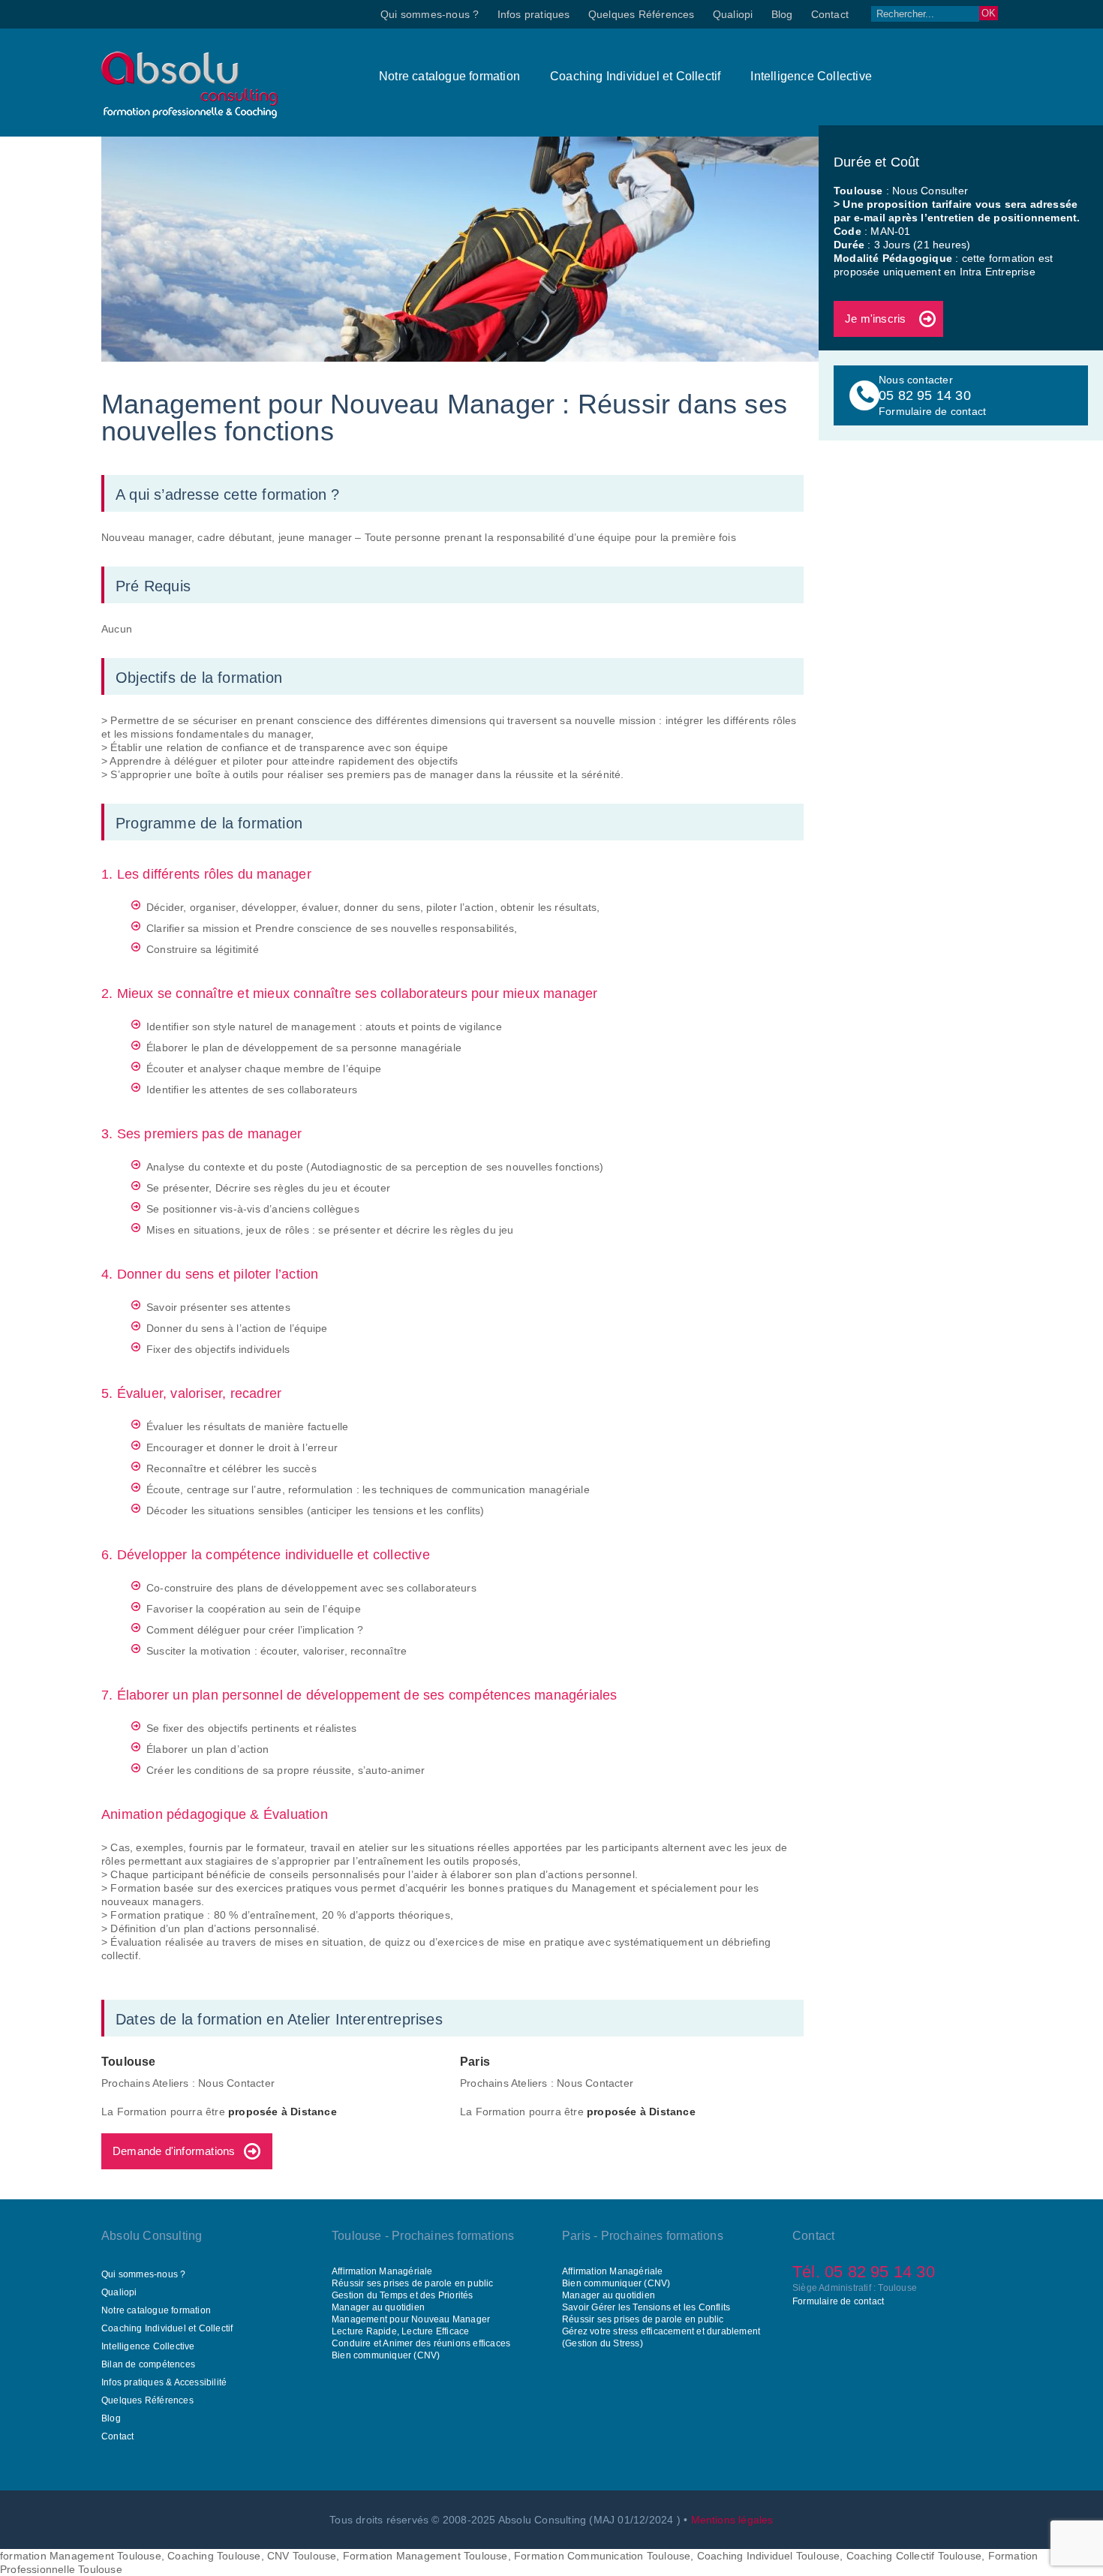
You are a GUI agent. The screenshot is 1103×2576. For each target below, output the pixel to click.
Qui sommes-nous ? (430, 14)
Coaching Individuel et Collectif (635, 76)
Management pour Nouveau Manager (411, 2319)
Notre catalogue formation (449, 76)
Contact (830, 14)
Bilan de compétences (148, 2364)
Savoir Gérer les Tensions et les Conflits (646, 2307)
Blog (782, 14)
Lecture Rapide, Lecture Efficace (400, 2331)
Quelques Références (642, 14)
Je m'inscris (875, 319)
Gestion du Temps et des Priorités (403, 2295)
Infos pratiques (534, 14)
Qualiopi (733, 14)
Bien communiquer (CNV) (386, 2355)
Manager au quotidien (378, 2307)
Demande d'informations (174, 2151)
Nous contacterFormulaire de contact (932, 395)
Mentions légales (732, 2520)
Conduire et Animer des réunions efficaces (421, 2343)
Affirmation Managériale (382, 2271)
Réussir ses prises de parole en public (413, 2283)
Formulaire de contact (838, 2301)
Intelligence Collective (811, 76)
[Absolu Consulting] (189, 115)
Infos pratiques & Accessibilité (164, 2382)
